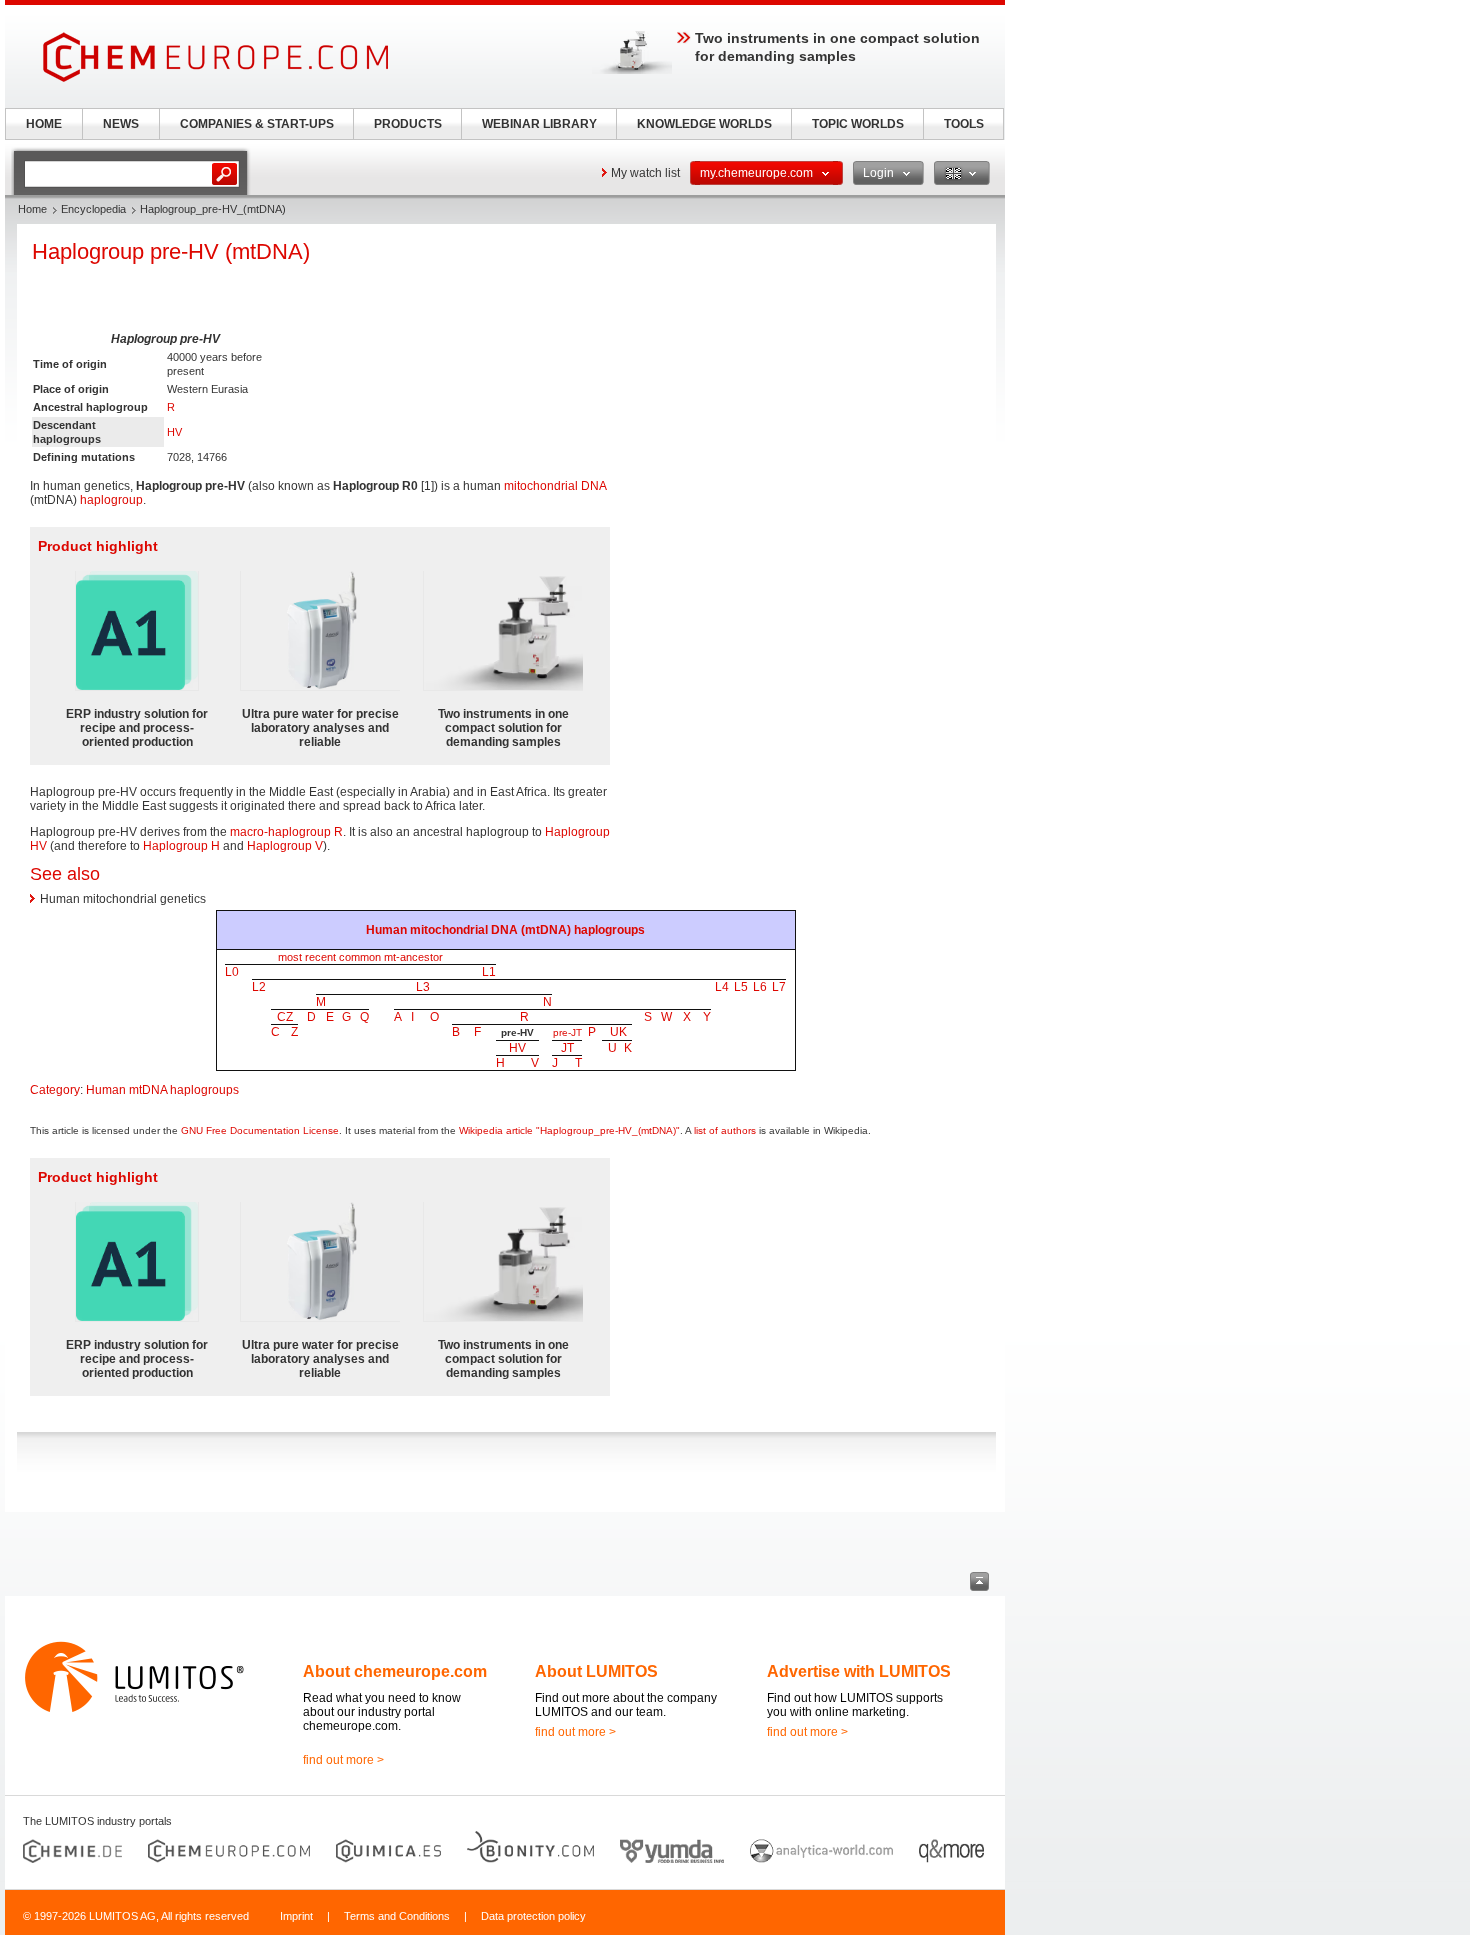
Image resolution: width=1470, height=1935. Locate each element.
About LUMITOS (596, 1671)
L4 (722, 987)
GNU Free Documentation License (260, 1130)
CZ (285, 1017)
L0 (232, 972)
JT (567, 1048)
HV (174, 432)
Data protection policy (533, 1916)
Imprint (296, 1916)
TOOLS (964, 124)
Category (55, 1090)
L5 (741, 987)
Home (32, 209)
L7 (779, 987)
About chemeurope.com (395, 1671)
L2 (259, 987)
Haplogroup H (181, 846)
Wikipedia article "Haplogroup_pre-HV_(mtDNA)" (569, 1130)
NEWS (121, 124)
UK (618, 1032)
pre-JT (567, 1032)
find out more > (343, 1760)
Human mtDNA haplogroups (162, 1090)
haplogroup (111, 500)
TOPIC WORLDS (858, 124)
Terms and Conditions (397, 1916)
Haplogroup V (285, 846)
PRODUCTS (408, 124)
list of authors (725, 1130)
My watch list (645, 173)
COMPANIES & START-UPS (257, 124)
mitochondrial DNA (555, 486)
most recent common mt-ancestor (360, 957)
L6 (760, 987)
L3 (423, 987)
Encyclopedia (93, 209)
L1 (489, 972)
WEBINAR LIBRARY (539, 124)
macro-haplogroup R (286, 832)
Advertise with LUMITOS (859, 1671)
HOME (44, 124)
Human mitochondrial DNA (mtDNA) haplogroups (505, 930)
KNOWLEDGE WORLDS (704, 124)
